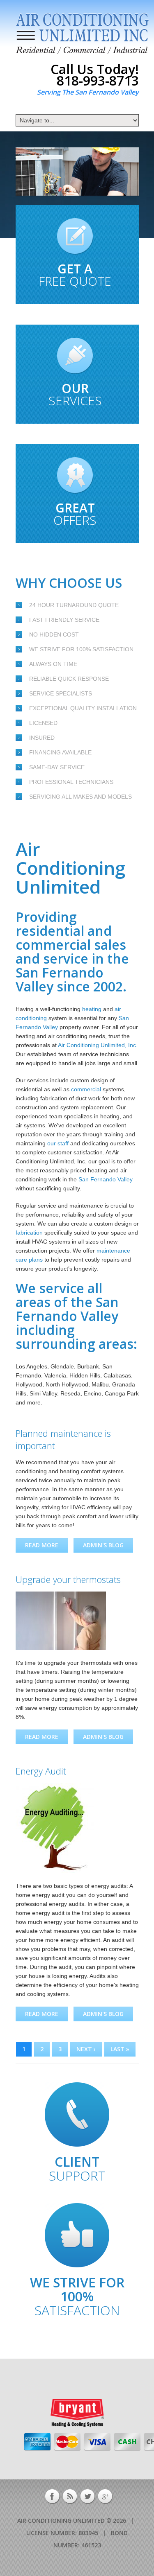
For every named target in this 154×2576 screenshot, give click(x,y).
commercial (86, 1089)
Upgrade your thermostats (68, 1579)
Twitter (88, 2497)
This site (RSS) (70, 2497)
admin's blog (103, 1545)
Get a (75, 275)
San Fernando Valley (106, 1179)
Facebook (52, 2497)
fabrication (29, 1233)
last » (120, 2049)
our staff (58, 1143)
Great (75, 514)
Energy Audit (41, 1771)
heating (92, 1009)
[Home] (82, 34)
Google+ (105, 2497)
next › (86, 2049)
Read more (46, 1547)
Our (75, 394)
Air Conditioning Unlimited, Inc (97, 1045)
